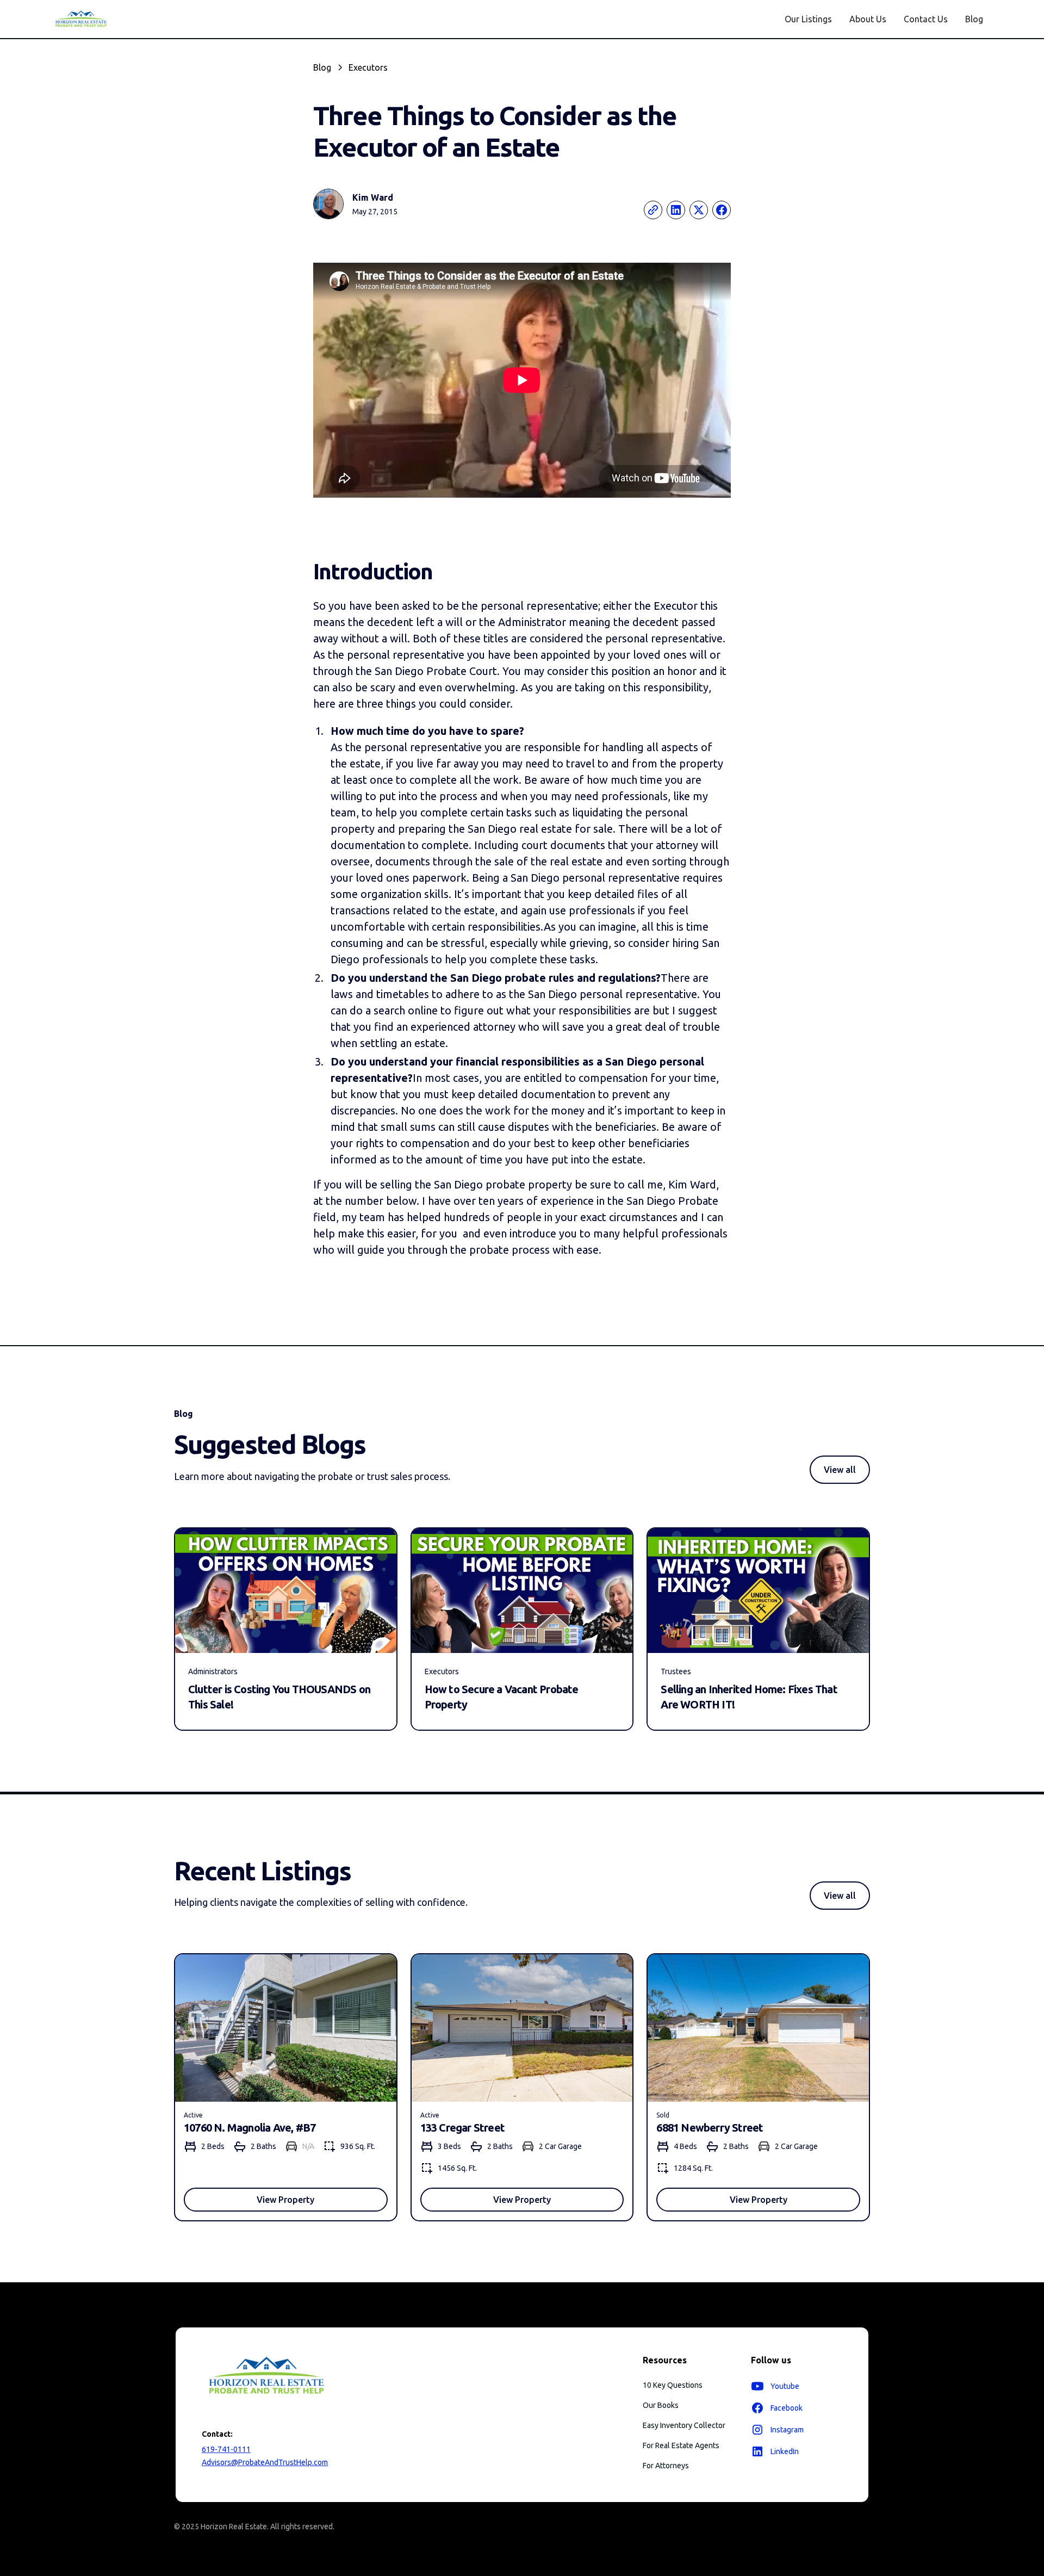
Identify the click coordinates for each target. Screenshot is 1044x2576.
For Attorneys (666, 2466)
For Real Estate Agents (681, 2445)
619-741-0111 (226, 2449)
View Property (285, 2200)
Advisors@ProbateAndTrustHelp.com (265, 2462)
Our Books (661, 2405)
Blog (974, 19)
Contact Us (926, 19)
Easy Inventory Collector (684, 2425)
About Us (868, 19)
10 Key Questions (673, 2385)
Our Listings (808, 19)
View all (840, 1470)
